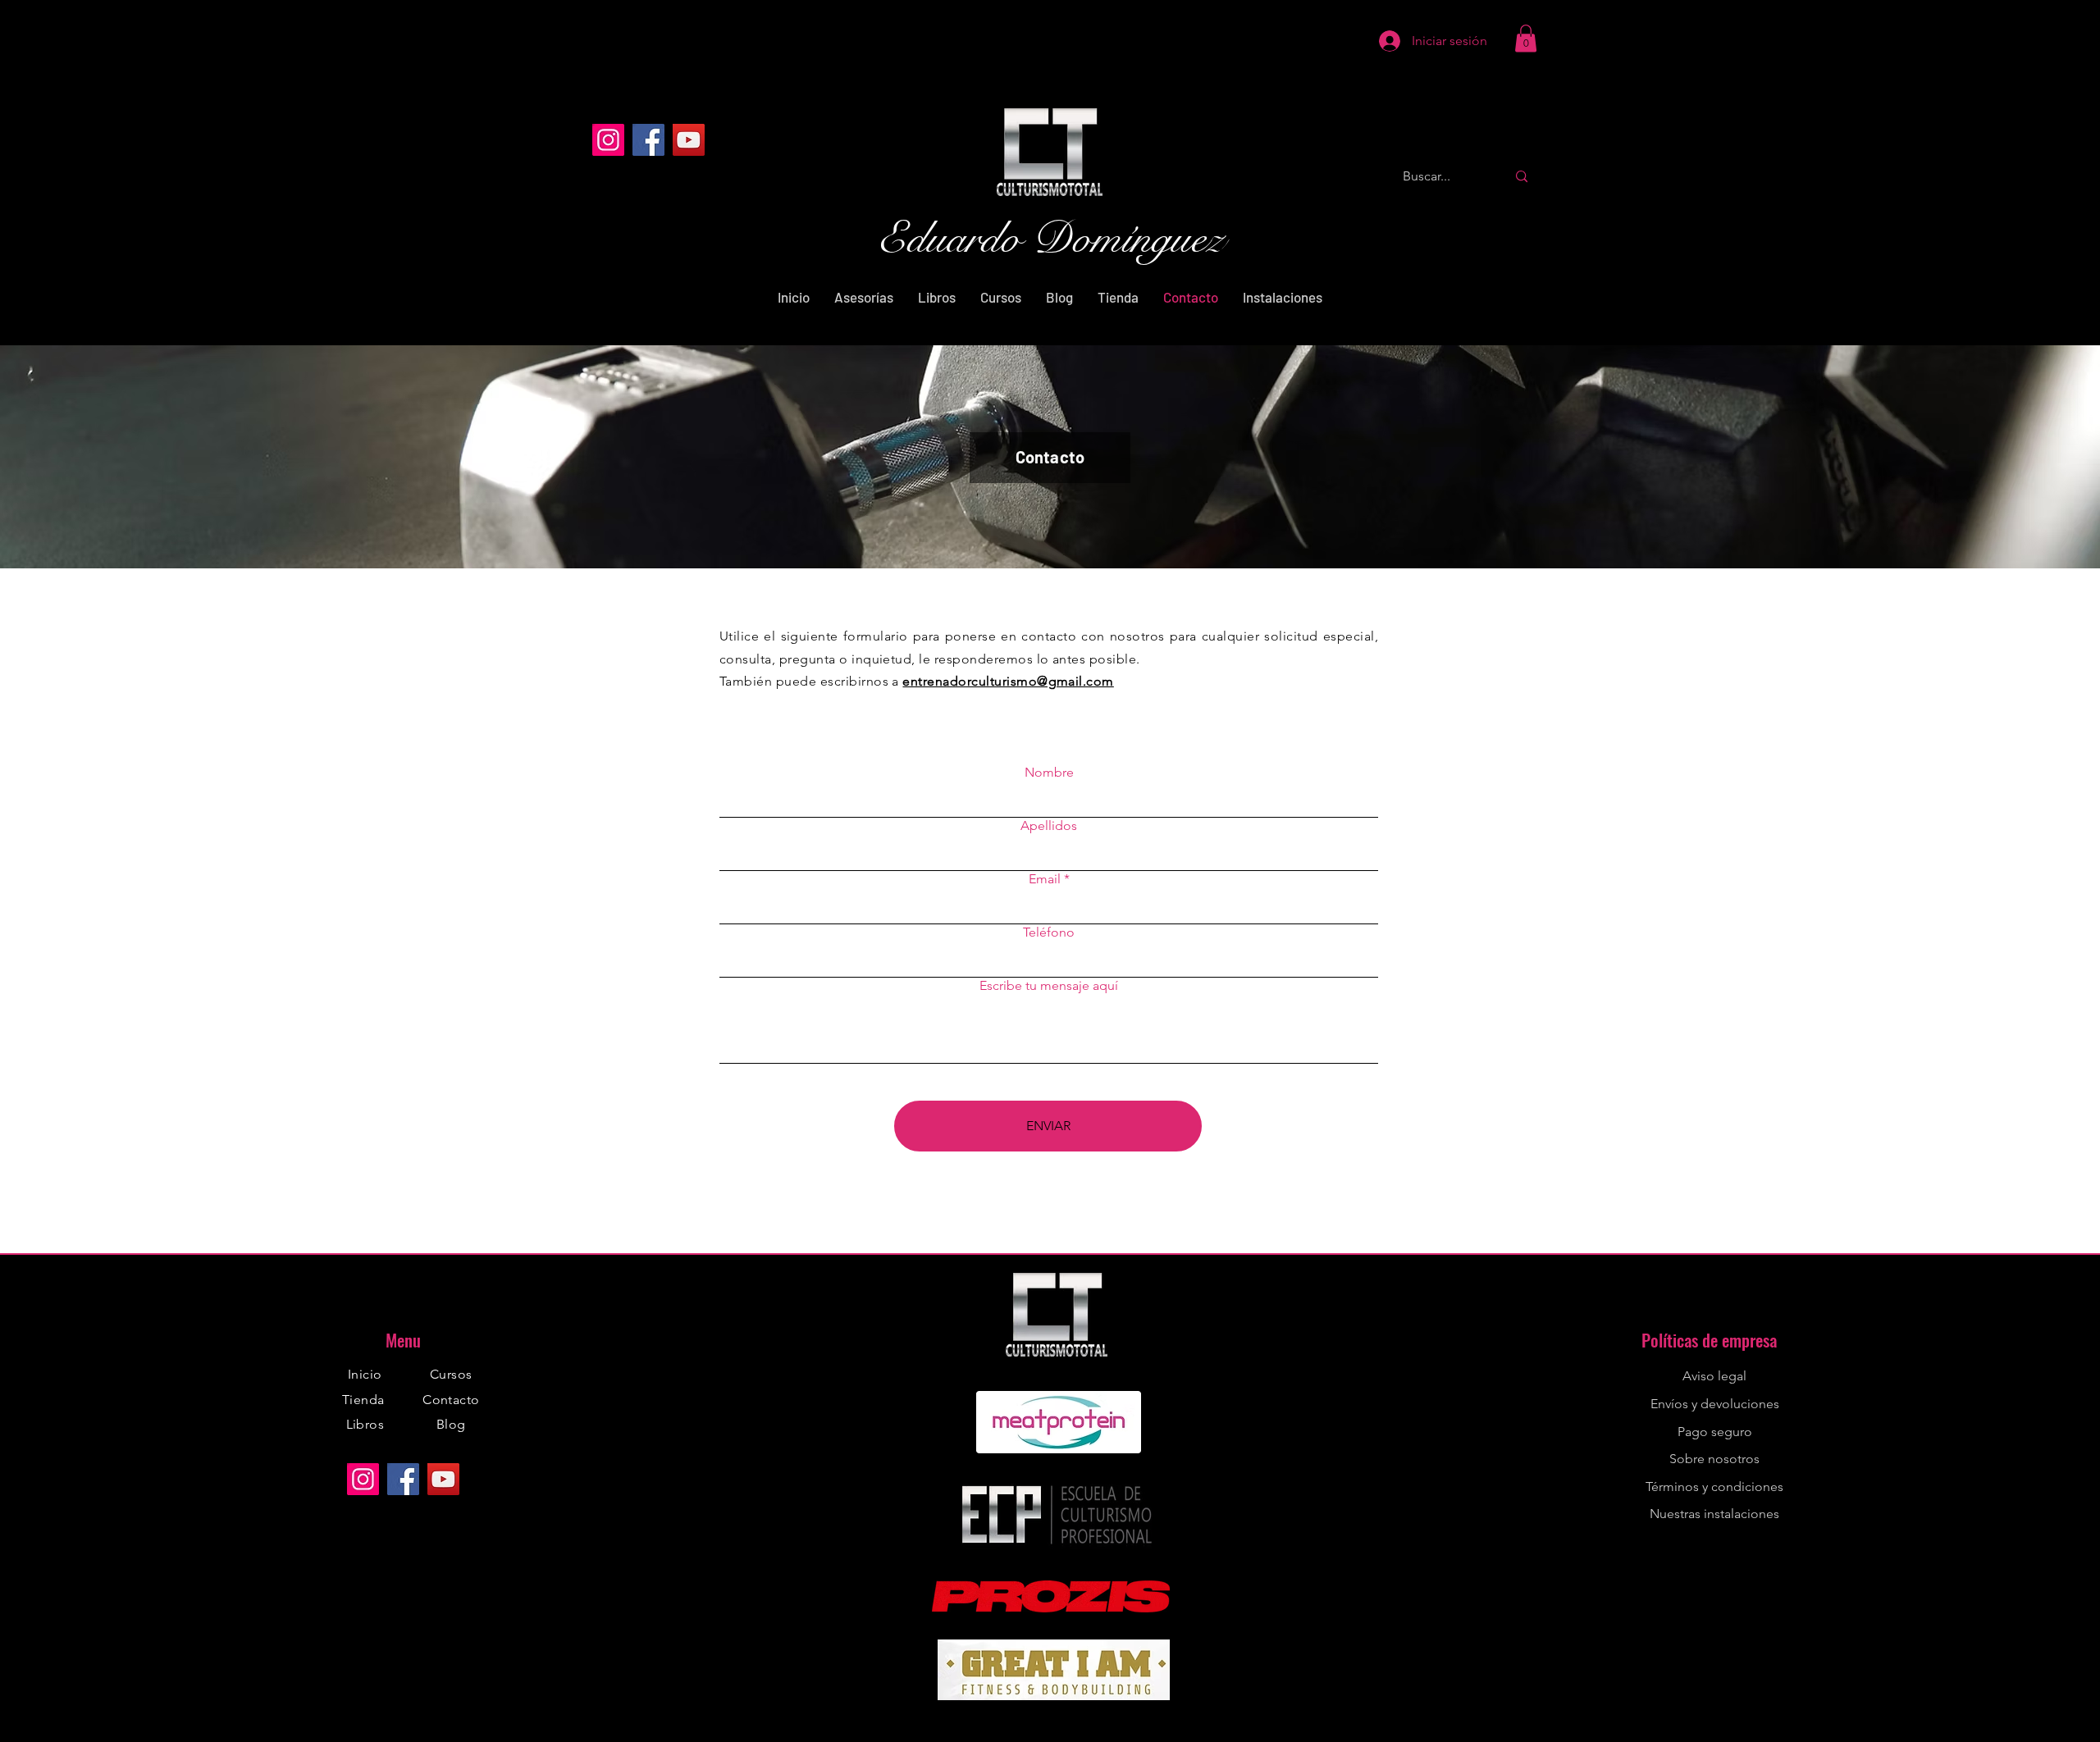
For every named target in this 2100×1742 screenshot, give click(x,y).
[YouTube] (689, 140)
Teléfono (1049, 933)
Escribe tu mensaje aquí (1049, 986)
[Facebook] (648, 140)
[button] (1526, 38)
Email (1045, 879)
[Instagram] (608, 140)
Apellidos (1049, 826)
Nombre (1049, 773)
